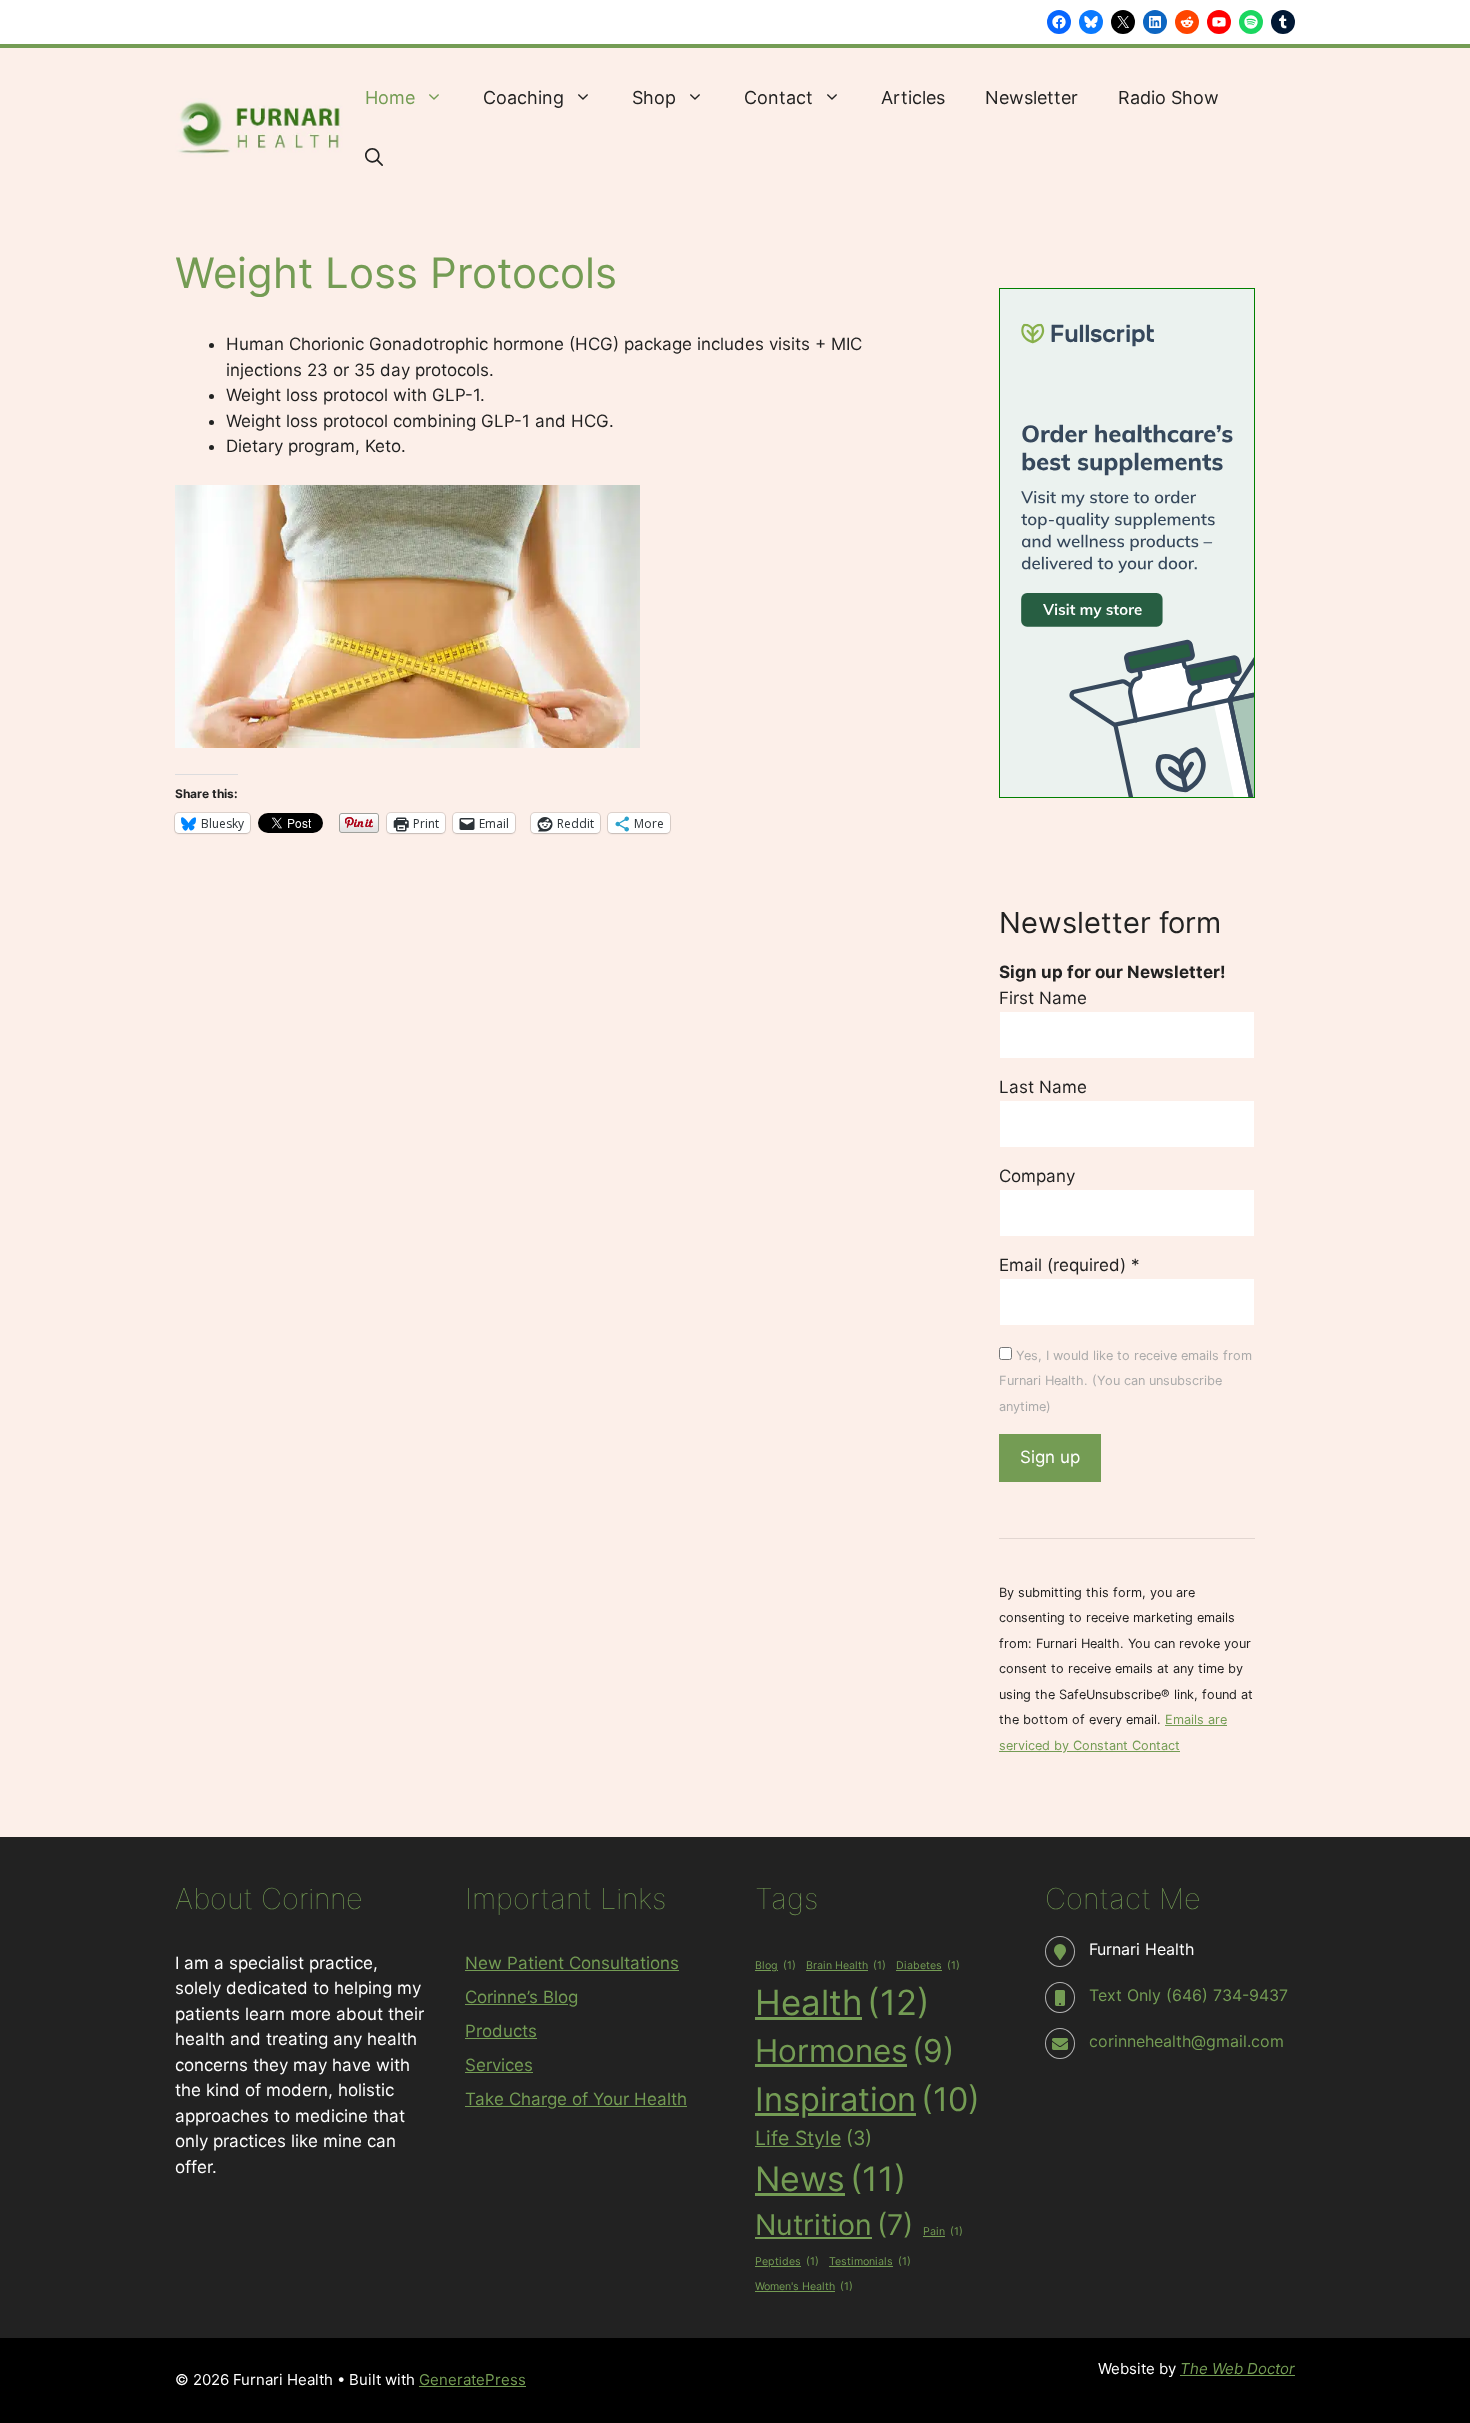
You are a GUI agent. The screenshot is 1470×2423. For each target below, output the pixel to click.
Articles (913, 97)
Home (390, 97)
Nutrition (834, 2224)
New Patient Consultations (572, 1963)
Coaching (523, 97)
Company (1037, 1176)
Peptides (787, 2261)
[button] (374, 158)
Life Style (813, 2138)
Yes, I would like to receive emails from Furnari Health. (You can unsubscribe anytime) (1125, 1381)
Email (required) (1069, 1265)
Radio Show (1168, 97)
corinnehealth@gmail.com (1186, 2041)
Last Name (1043, 1087)
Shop (654, 97)
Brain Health (846, 1965)
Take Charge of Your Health (576, 2099)
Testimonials (870, 2261)
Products (501, 2031)
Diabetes (928, 1965)
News (830, 2178)
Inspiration (867, 2099)
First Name (1043, 998)
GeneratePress (472, 2379)
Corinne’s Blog (521, 1997)
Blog (775, 1965)
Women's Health (804, 2286)
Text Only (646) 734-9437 (1188, 1995)
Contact (778, 97)
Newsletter (1031, 97)
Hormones (854, 2051)
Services (499, 2065)
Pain (943, 2231)
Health (842, 2002)
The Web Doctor (1237, 2368)
